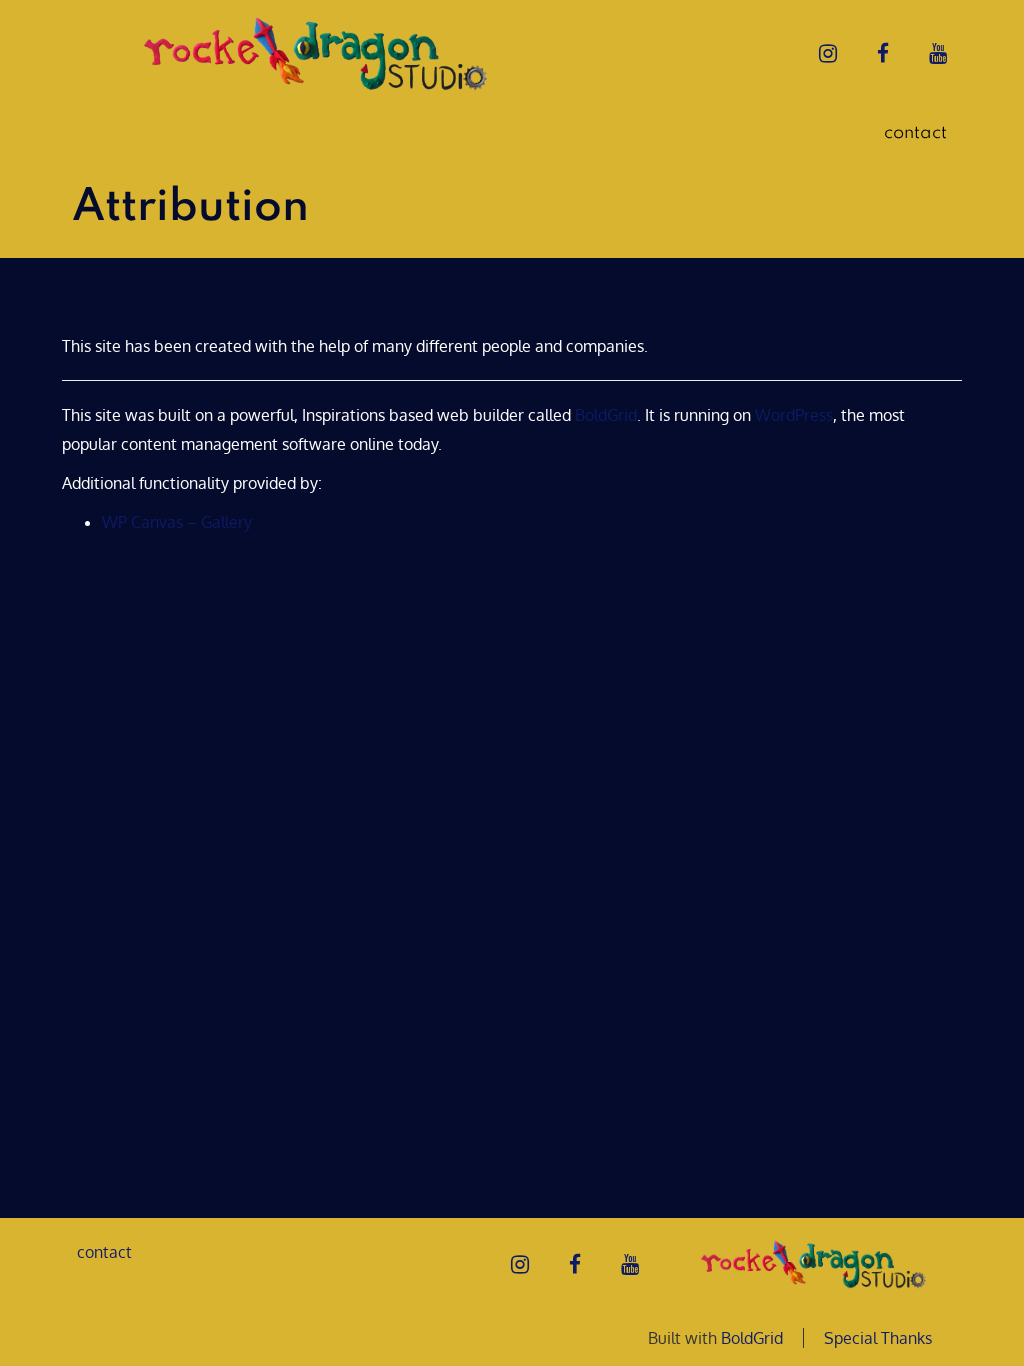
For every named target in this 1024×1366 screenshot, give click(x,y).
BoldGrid (606, 415)
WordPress (794, 415)
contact (915, 133)
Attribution (195, 300)
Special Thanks (878, 1338)
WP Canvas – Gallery (177, 522)
